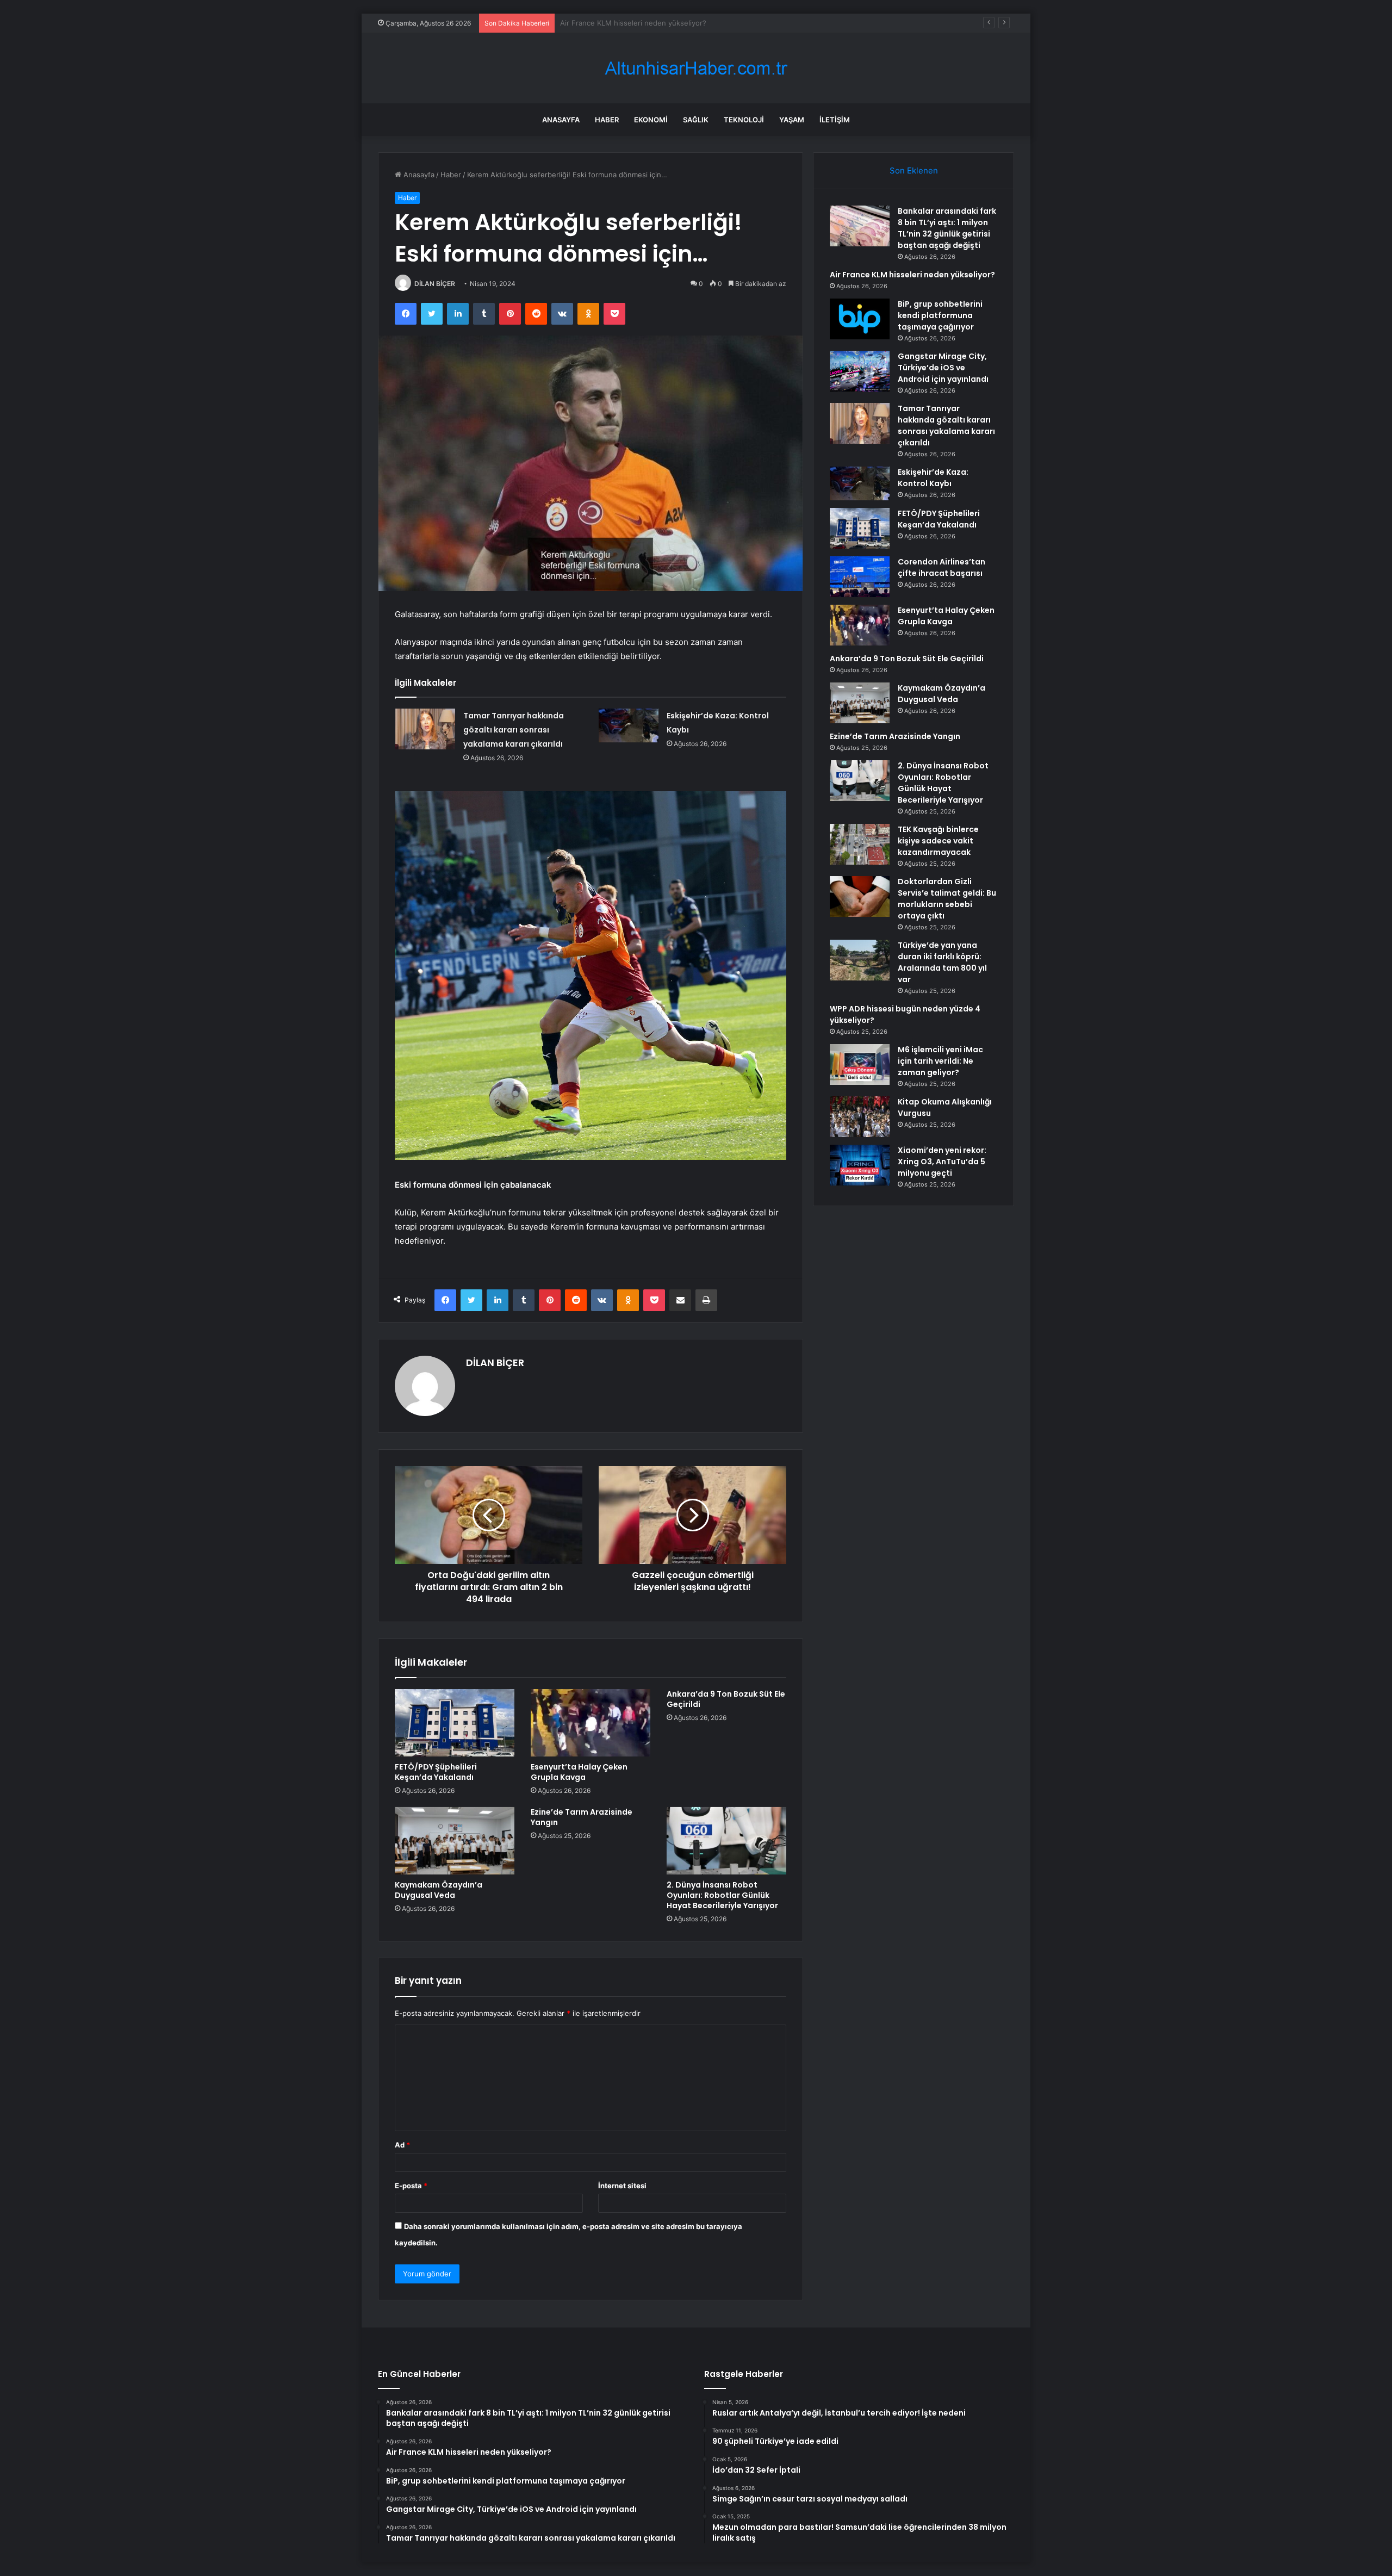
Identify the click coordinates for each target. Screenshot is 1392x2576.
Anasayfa (561, 120)
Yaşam (792, 120)
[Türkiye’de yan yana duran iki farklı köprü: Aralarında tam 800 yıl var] (860, 960)
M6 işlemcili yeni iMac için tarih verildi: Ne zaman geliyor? (940, 1061)
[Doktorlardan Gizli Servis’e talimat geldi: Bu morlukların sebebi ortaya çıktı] (860, 896)
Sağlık (696, 120)
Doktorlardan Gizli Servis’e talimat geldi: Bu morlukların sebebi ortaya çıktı (947, 899)
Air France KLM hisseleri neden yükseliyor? (912, 275)
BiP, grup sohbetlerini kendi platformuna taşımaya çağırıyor (659, 23)
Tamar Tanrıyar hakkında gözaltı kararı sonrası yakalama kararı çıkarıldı (514, 730)
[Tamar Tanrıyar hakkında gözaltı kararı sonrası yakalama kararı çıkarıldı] (425, 729)
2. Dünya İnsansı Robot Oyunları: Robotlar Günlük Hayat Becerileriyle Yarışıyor (722, 1895)
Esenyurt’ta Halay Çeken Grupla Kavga (579, 1772)
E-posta (411, 2186)
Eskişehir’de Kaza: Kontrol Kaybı (933, 478)
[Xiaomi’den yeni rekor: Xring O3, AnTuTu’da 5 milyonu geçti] (860, 1165)
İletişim (835, 120)
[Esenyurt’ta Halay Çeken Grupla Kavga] (591, 1723)
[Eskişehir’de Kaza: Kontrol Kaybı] (629, 725)
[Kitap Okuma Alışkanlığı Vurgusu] (860, 1117)
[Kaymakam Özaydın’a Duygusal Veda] (455, 1841)
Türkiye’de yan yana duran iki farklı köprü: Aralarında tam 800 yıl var (942, 962)
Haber (607, 120)
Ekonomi (651, 120)
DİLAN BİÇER (435, 284)
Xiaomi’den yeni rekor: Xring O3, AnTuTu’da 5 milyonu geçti (942, 1162)
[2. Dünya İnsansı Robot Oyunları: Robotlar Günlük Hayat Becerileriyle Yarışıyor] (726, 1841)
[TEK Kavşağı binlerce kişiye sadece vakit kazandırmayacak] (860, 844)
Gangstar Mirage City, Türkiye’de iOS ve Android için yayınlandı (943, 368)
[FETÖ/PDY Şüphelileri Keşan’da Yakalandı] (455, 1723)
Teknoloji (744, 120)
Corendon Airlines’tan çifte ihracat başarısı (942, 567)
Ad (402, 2145)
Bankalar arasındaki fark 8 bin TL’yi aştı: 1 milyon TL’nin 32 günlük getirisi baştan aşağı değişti (947, 228)
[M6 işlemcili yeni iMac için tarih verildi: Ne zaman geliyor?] (860, 1064)
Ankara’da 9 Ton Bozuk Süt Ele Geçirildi (726, 1699)
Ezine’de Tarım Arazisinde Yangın (582, 1817)
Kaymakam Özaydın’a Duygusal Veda (439, 1890)
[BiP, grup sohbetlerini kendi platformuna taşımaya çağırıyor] (860, 319)
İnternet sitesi (622, 2186)
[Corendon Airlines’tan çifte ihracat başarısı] (860, 577)
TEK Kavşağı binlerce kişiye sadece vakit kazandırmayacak (938, 841)
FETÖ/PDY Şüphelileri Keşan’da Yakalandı (436, 1772)
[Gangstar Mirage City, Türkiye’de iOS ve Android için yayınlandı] (860, 371)
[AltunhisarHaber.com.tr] (696, 68)
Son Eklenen (914, 170)
